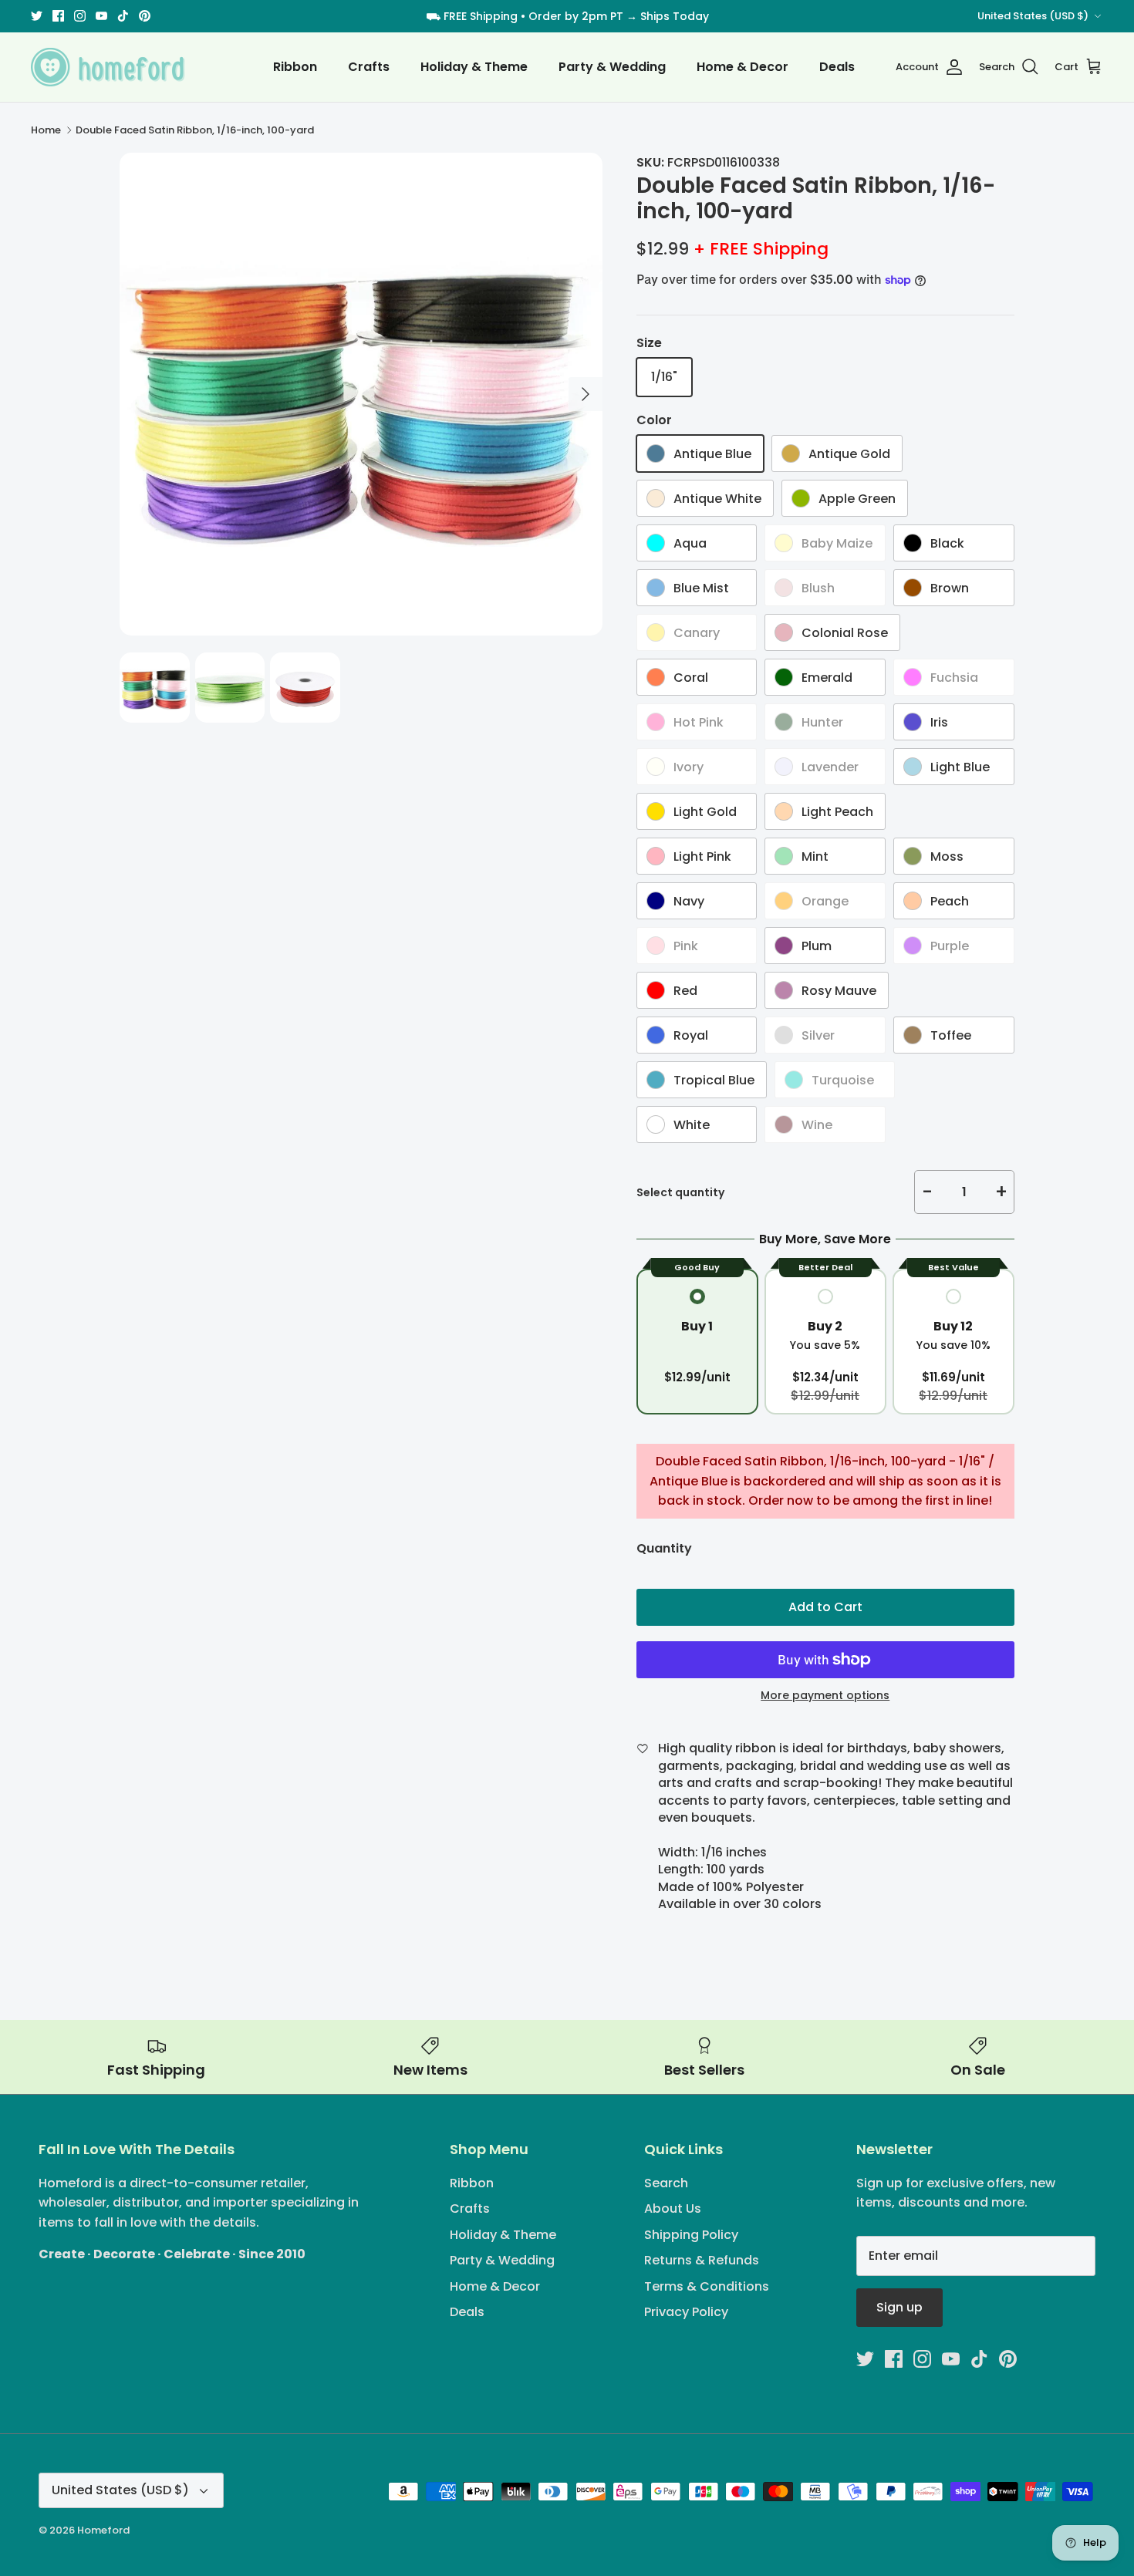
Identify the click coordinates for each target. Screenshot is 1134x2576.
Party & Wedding (612, 67)
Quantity (664, 1549)
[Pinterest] (145, 16)
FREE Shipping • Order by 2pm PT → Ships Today (576, 16)
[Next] (586, 394)
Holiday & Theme (474, 67)
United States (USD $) (1033, 16)
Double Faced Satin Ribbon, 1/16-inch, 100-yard (195, 130)
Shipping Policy (691, 2235)
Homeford (103, 2530)
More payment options (825, 1696)
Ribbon (295, 67)
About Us (673, 2208)
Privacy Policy (686, 2312)
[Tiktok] (123, 16)
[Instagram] (80, 16)
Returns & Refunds (702, 2260)
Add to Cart (825, 1607)
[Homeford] (108, 67)
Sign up (899, 2307)
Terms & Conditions (707, 2286)
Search (666, 2183)
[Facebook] (58, 16)
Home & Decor (742, 67)
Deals (837, 67)
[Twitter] (37, 16)
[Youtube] (101, 16)
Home (46, 130)
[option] (361, 394)
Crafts (369, 67)
